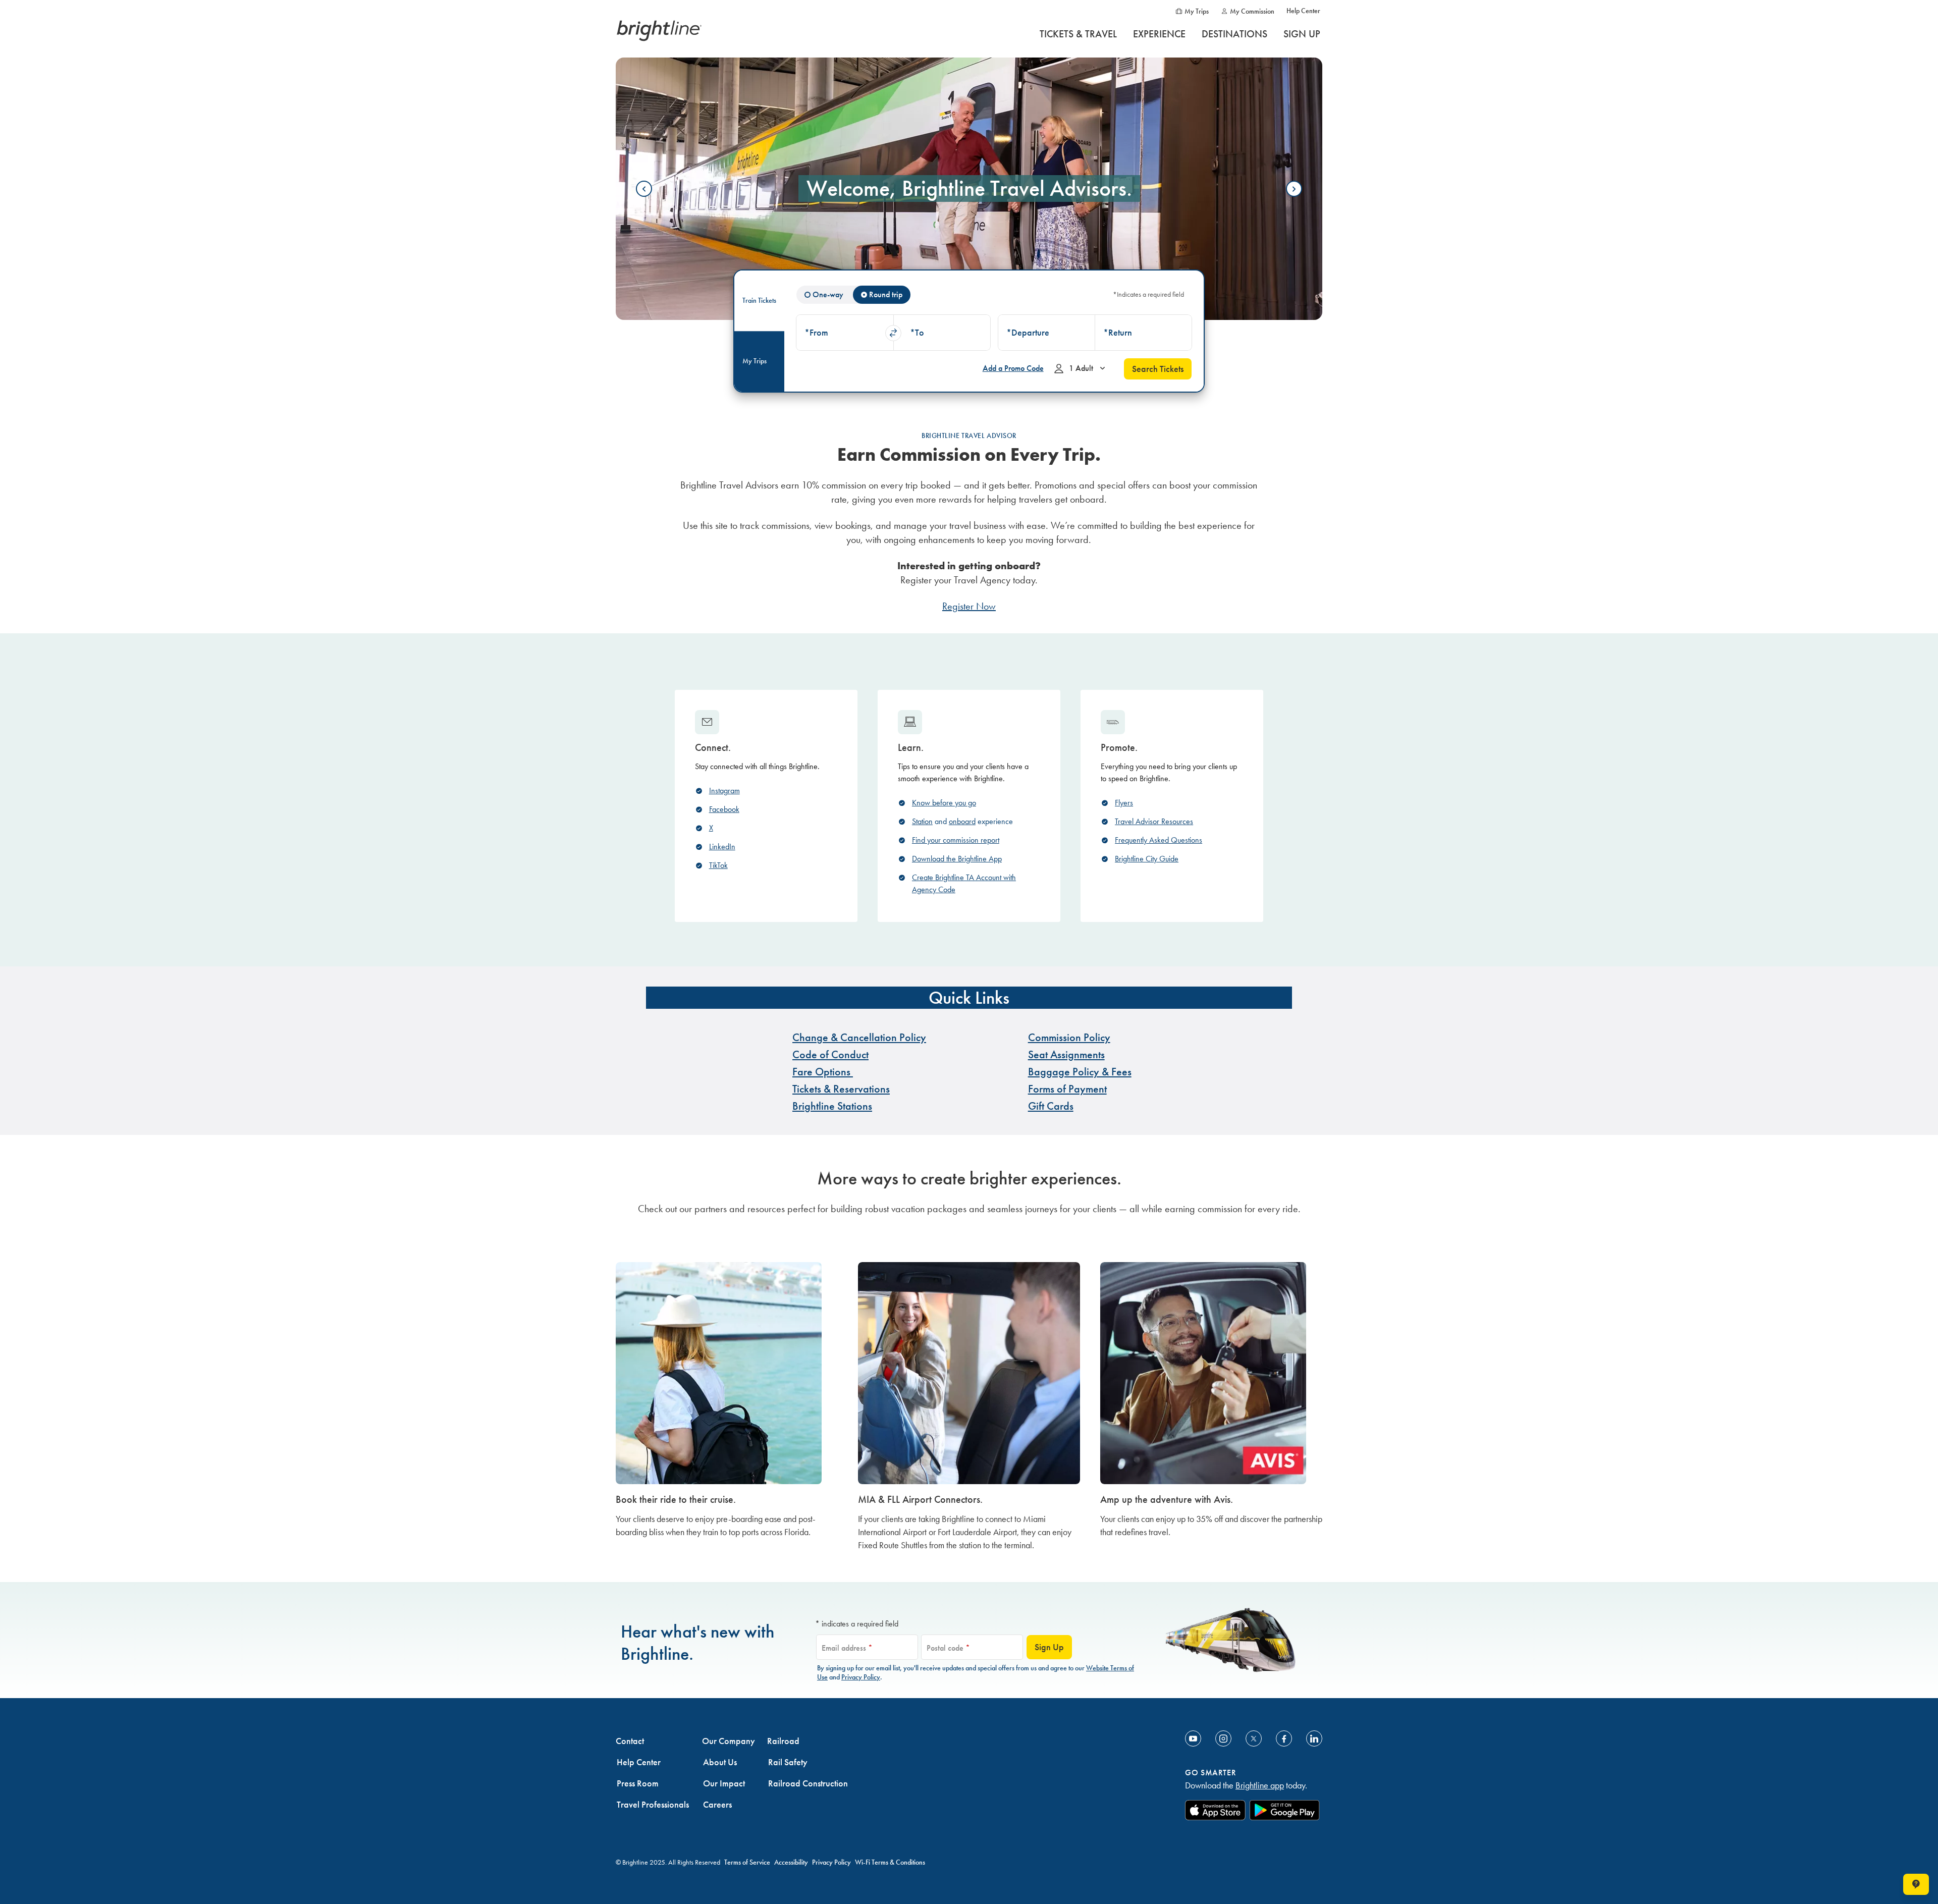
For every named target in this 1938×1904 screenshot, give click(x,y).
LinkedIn (722, 847)
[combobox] (845, 333)
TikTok (718, 865)
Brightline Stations (832, 1106)
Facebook (724, 809)
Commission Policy (1069, 1037)
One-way (828, 294)
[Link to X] (1254, 1738)
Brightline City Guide (1147, 859)
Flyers (1124, 803)
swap (893, 333)
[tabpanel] (994, 331)
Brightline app (1260, 1785)
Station (922, 821)
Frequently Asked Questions (1159, 840)
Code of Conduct (830, 1054)
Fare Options (823, 1072)
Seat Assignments (1066, 1054)
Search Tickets (1158, 369)
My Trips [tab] (755, 361)
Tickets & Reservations (841, 1089)
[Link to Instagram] (1223, 1738)
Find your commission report (956, 840)
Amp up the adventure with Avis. (1167, 1499)
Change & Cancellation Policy (859, 1037)
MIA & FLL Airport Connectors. (920, 1499)
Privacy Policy (861, 1677)
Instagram (724, 791)
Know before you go (944, 803)
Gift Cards (1051, 1106)
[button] (845, 333)
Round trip (886, 294)
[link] (727, 1410)
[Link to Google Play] (1285, 1810)
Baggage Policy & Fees (1080, 1072)
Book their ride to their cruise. (676, 1499)
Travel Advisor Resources (1154, 821)
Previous (644, 189)
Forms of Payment (1067, 1089)
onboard (962, 821)
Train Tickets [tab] (759, 301)
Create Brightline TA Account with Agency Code (964, 883)
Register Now (969, 606)
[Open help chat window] (1916, 1884)
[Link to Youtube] (1193, 1738)
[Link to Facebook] (1284, 1738)
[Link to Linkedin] (1314, 1738)
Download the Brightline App (957, 859)
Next (1294, 189)
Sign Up (1049, 1647)
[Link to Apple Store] (1215, 1810)
